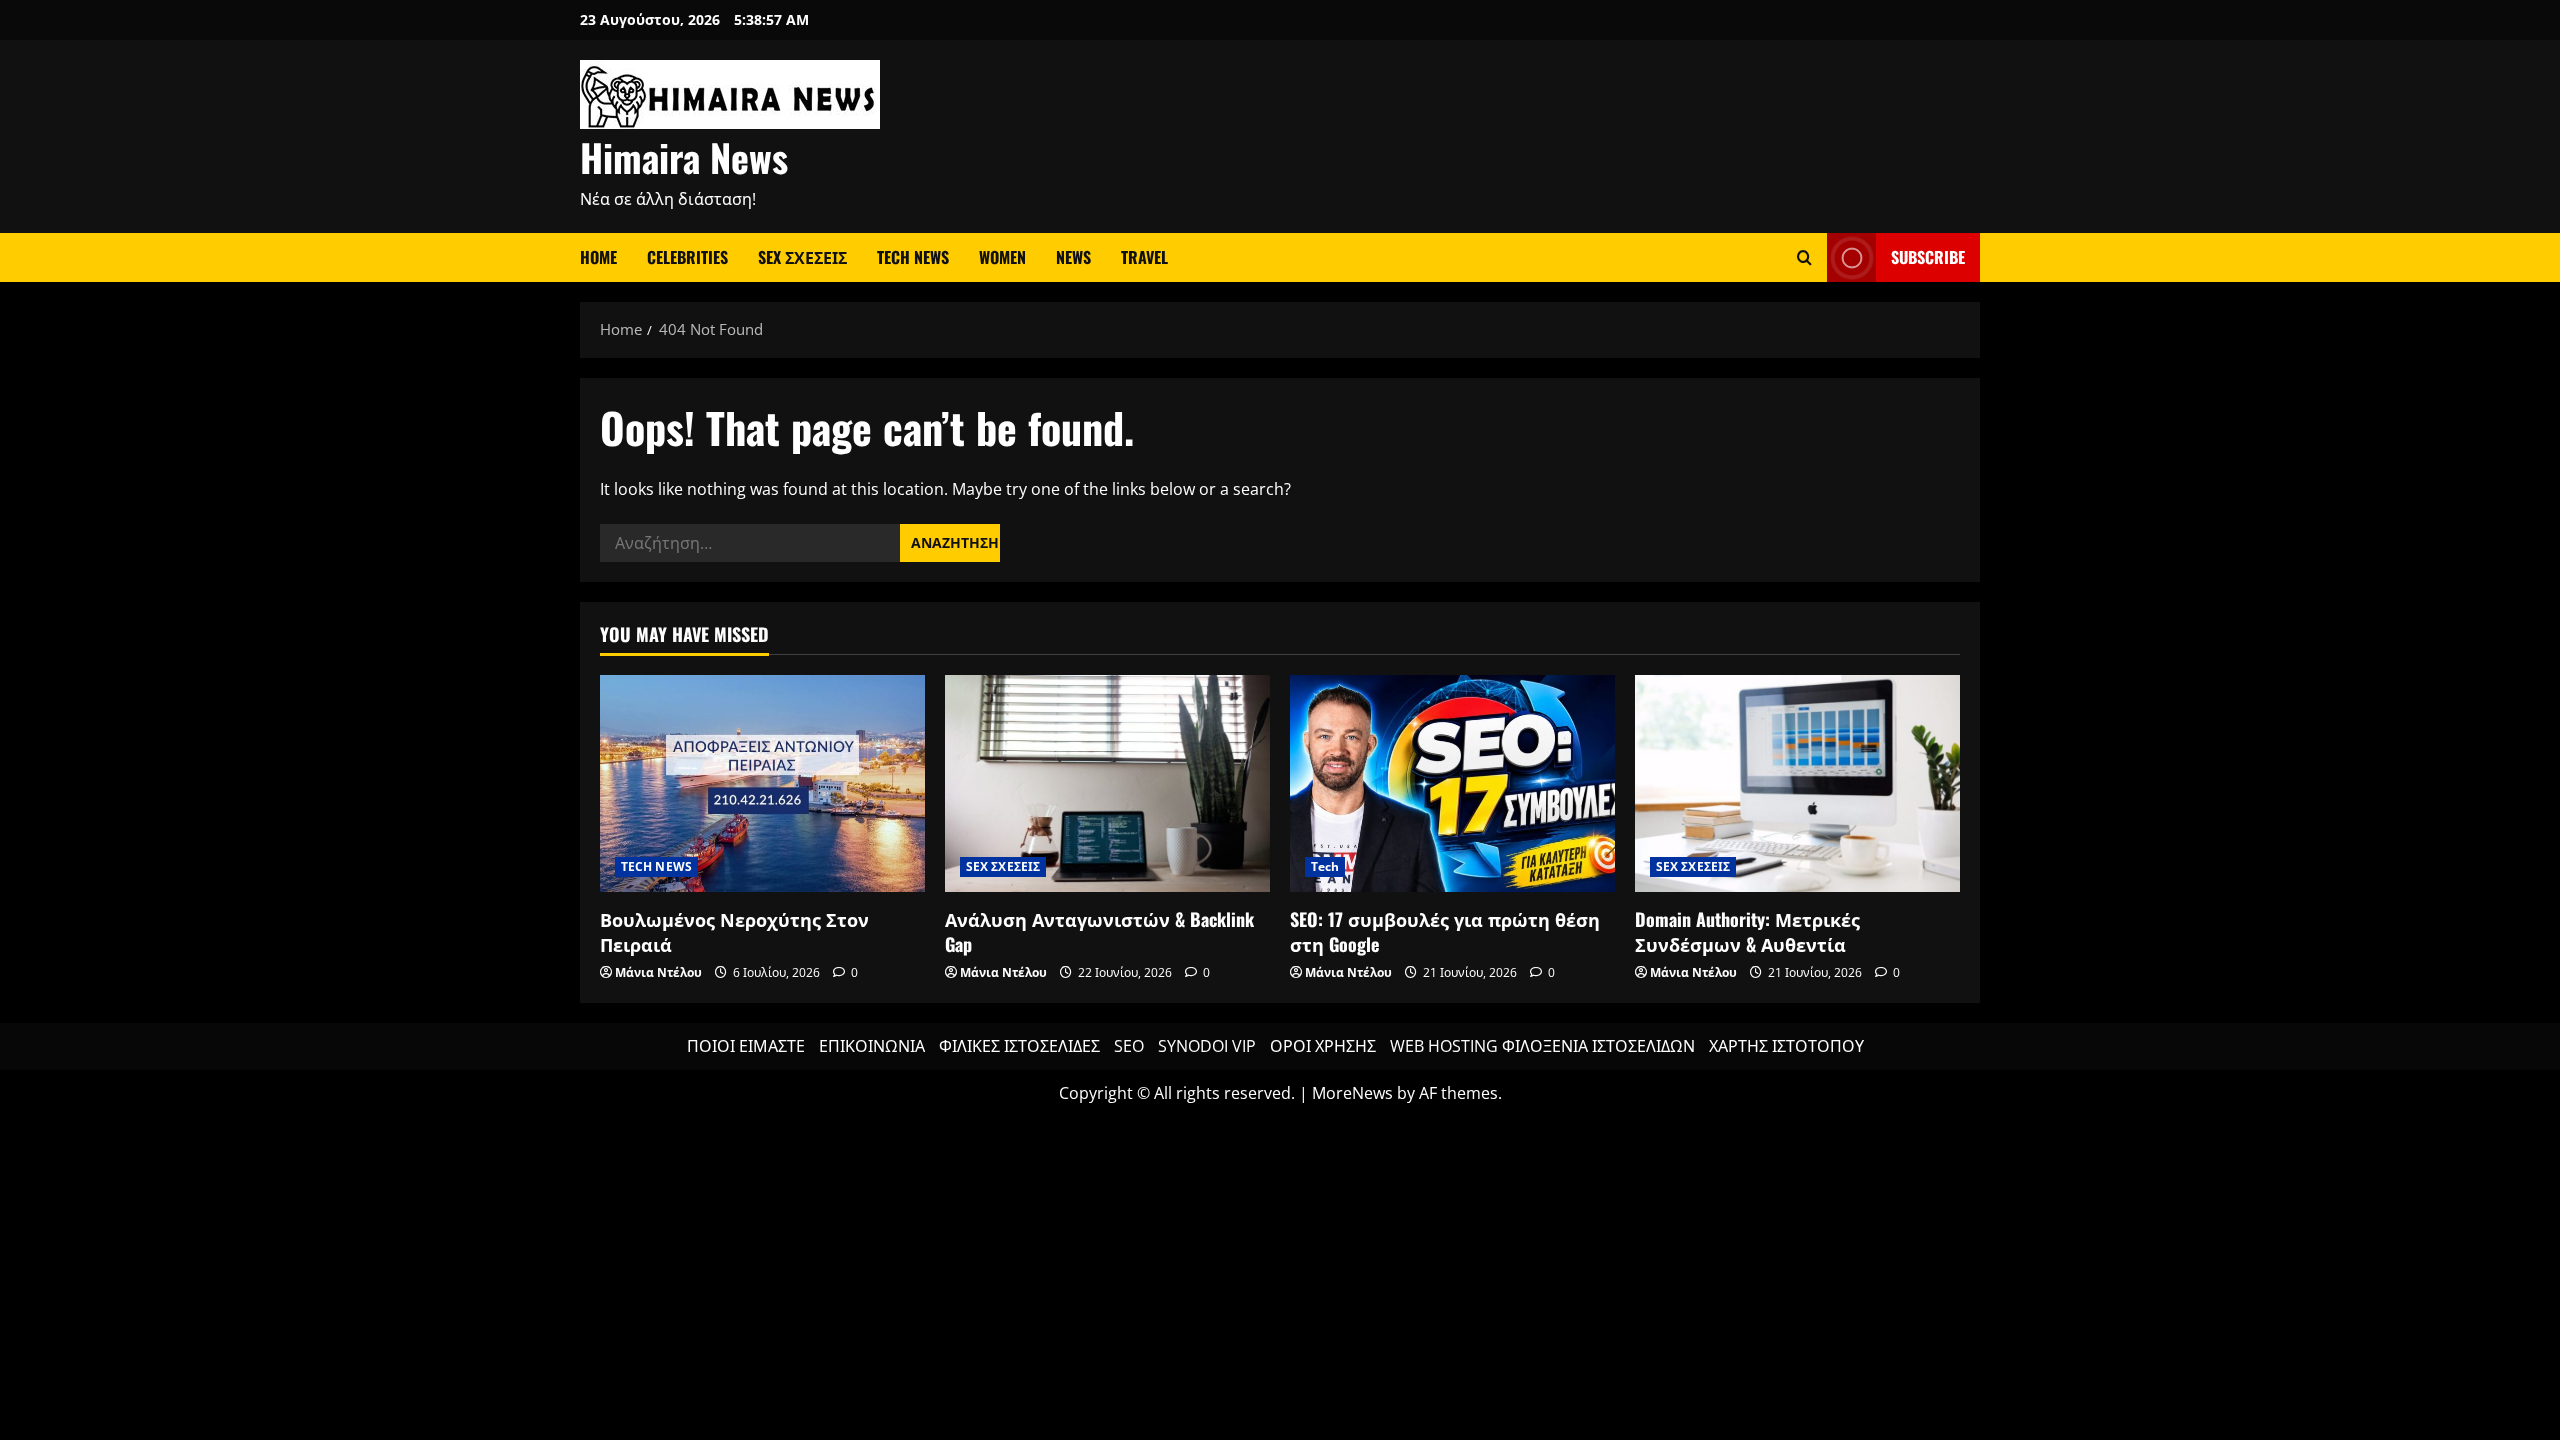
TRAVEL (1144, 257)
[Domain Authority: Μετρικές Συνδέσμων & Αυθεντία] (1797, 783)
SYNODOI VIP (1207, 1046)
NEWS (1073, 257)
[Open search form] (1804, 257)
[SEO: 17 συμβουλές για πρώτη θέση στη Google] (1452, 783)
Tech (1325, 866)
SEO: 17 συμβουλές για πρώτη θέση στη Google (1445, 931)
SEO (1129, 1046)
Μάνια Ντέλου (658, 972)
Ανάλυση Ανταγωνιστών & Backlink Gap (1099, 931)
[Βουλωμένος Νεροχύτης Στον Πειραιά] (762, 783)
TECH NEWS (913, 257)
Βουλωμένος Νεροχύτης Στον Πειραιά (734, 931)
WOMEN (1002, 257)
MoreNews (1352, 1093)
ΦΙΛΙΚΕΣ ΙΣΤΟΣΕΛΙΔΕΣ (1019, 1046)
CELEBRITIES (687, 257)
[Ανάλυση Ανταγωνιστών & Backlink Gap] (1107, 783)
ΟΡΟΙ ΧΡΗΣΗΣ (1323, 1046)
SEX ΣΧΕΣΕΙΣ (802, 257)
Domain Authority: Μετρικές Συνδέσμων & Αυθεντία (1747, 931)
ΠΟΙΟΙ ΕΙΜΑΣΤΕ (746, 1046)
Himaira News (684, 157)
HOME (598, 257)
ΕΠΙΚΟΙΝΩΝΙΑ (872, 1046)
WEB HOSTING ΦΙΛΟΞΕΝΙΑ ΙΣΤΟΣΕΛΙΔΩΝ (1542, 1046)
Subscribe (1928, 257)
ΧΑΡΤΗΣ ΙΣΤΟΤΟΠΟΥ (1786, 1046)
